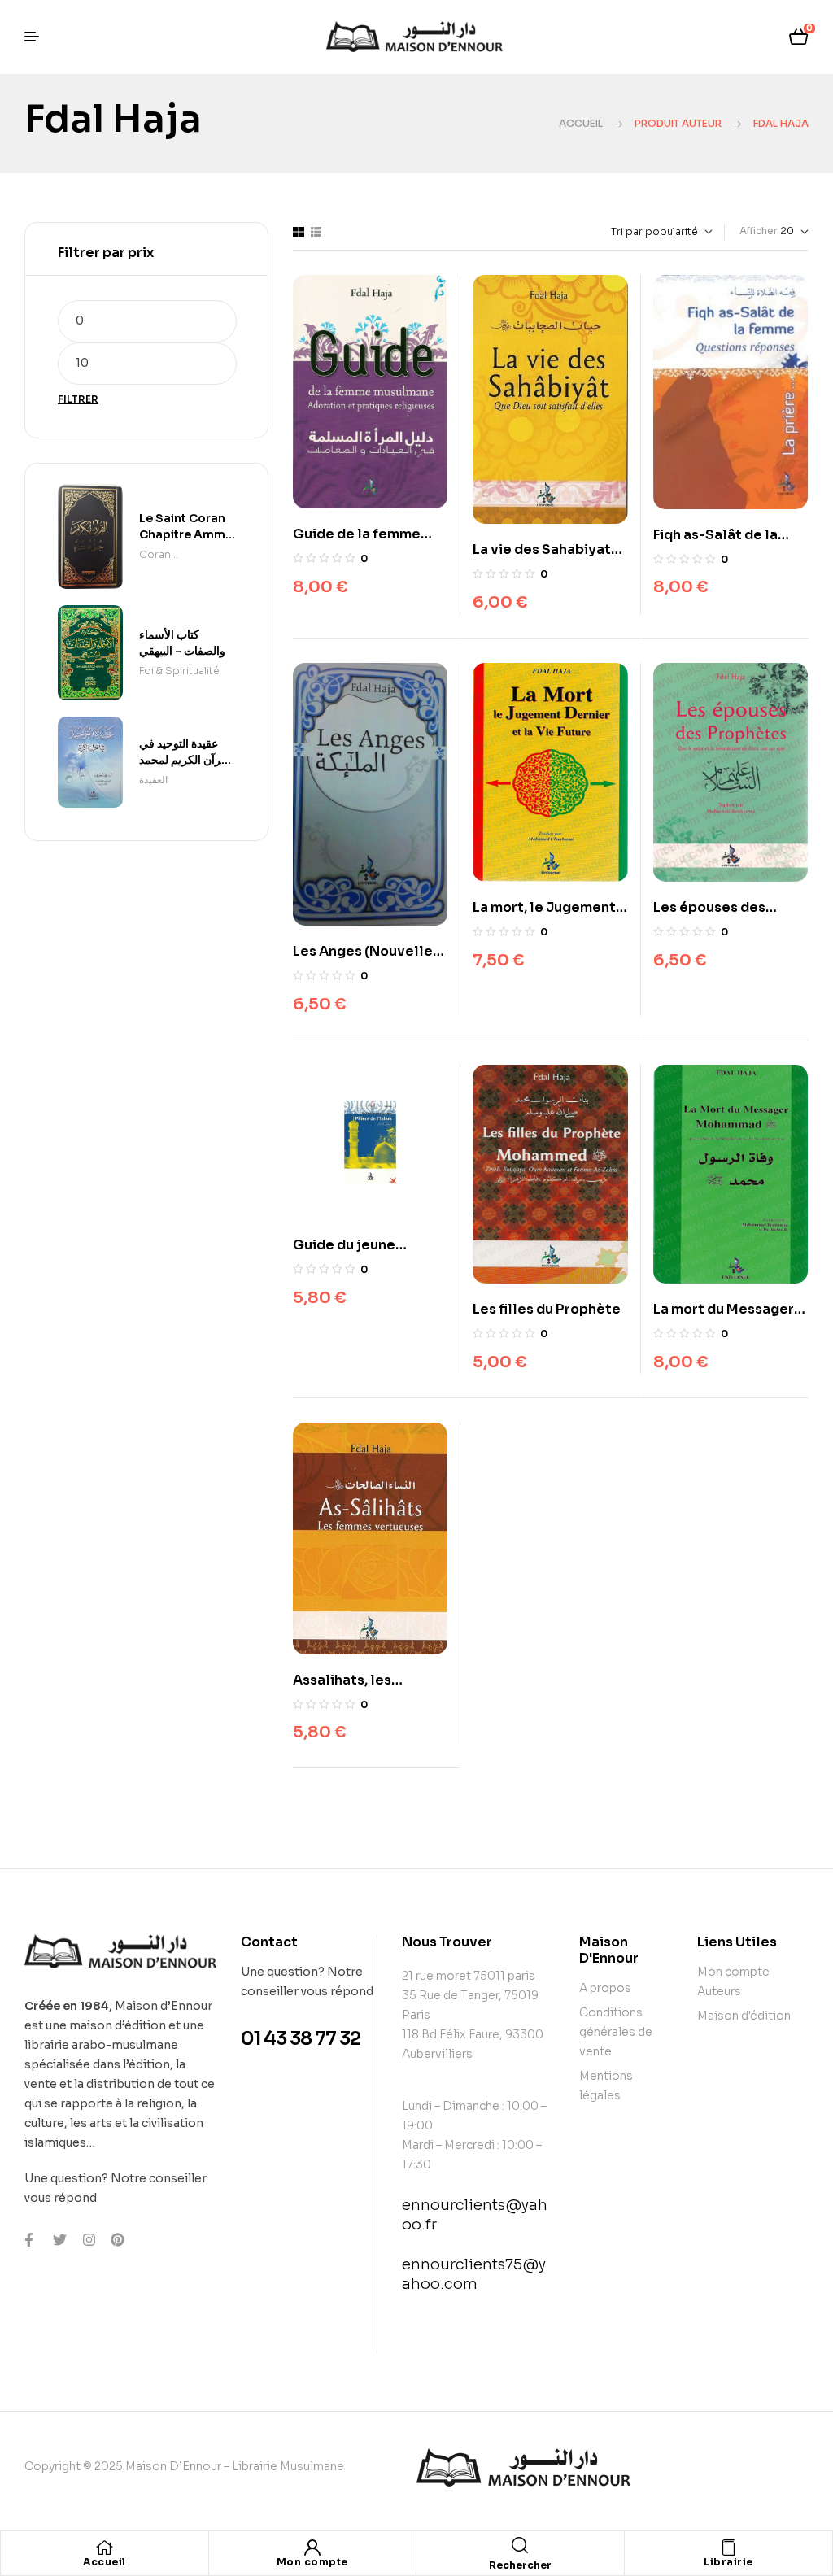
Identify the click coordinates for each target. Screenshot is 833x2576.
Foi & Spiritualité (179, 671)
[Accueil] (104, 2548)
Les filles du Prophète (547, 1309)
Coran (155, 554)
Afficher (759, 231)
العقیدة (153, 780)
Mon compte (312, 2562)
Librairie (728, 2562)
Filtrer (78, 399)
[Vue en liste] (316, 232)
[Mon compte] (312, 2548)
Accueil (581, 123)
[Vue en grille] (299, 232)
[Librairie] (728, 2548)
